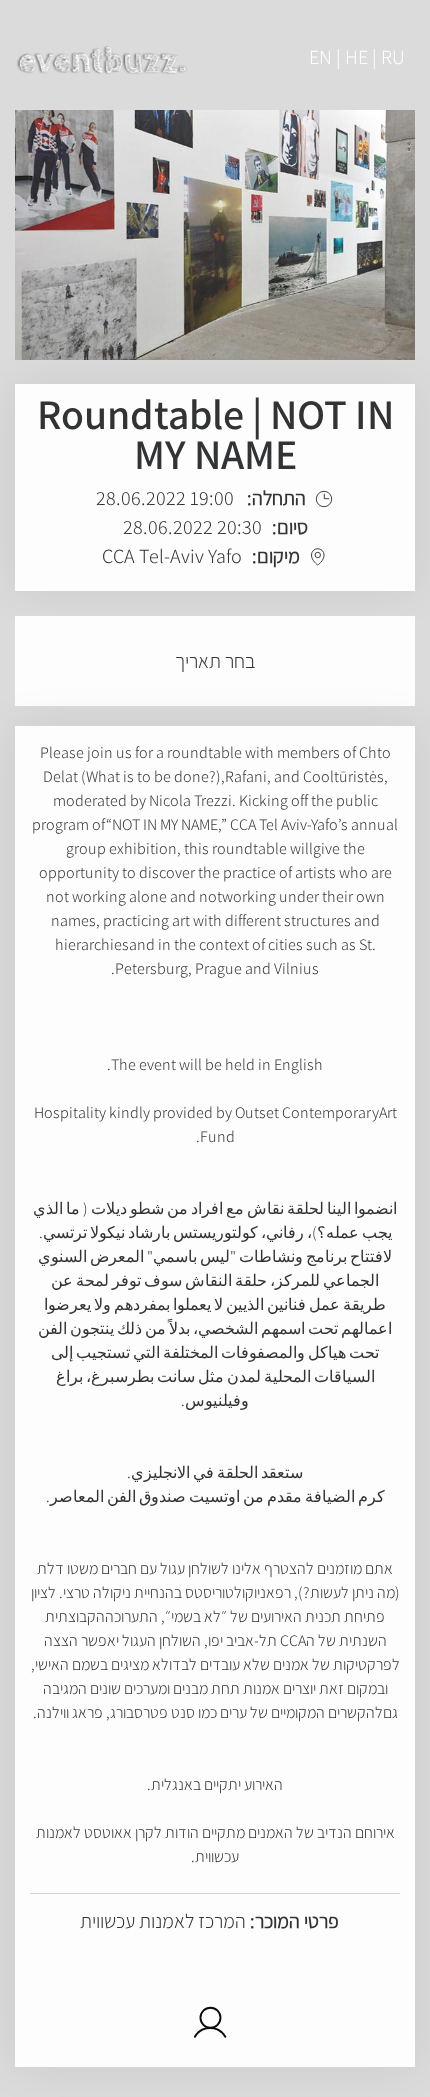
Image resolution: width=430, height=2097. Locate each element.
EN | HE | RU (357, 57)
